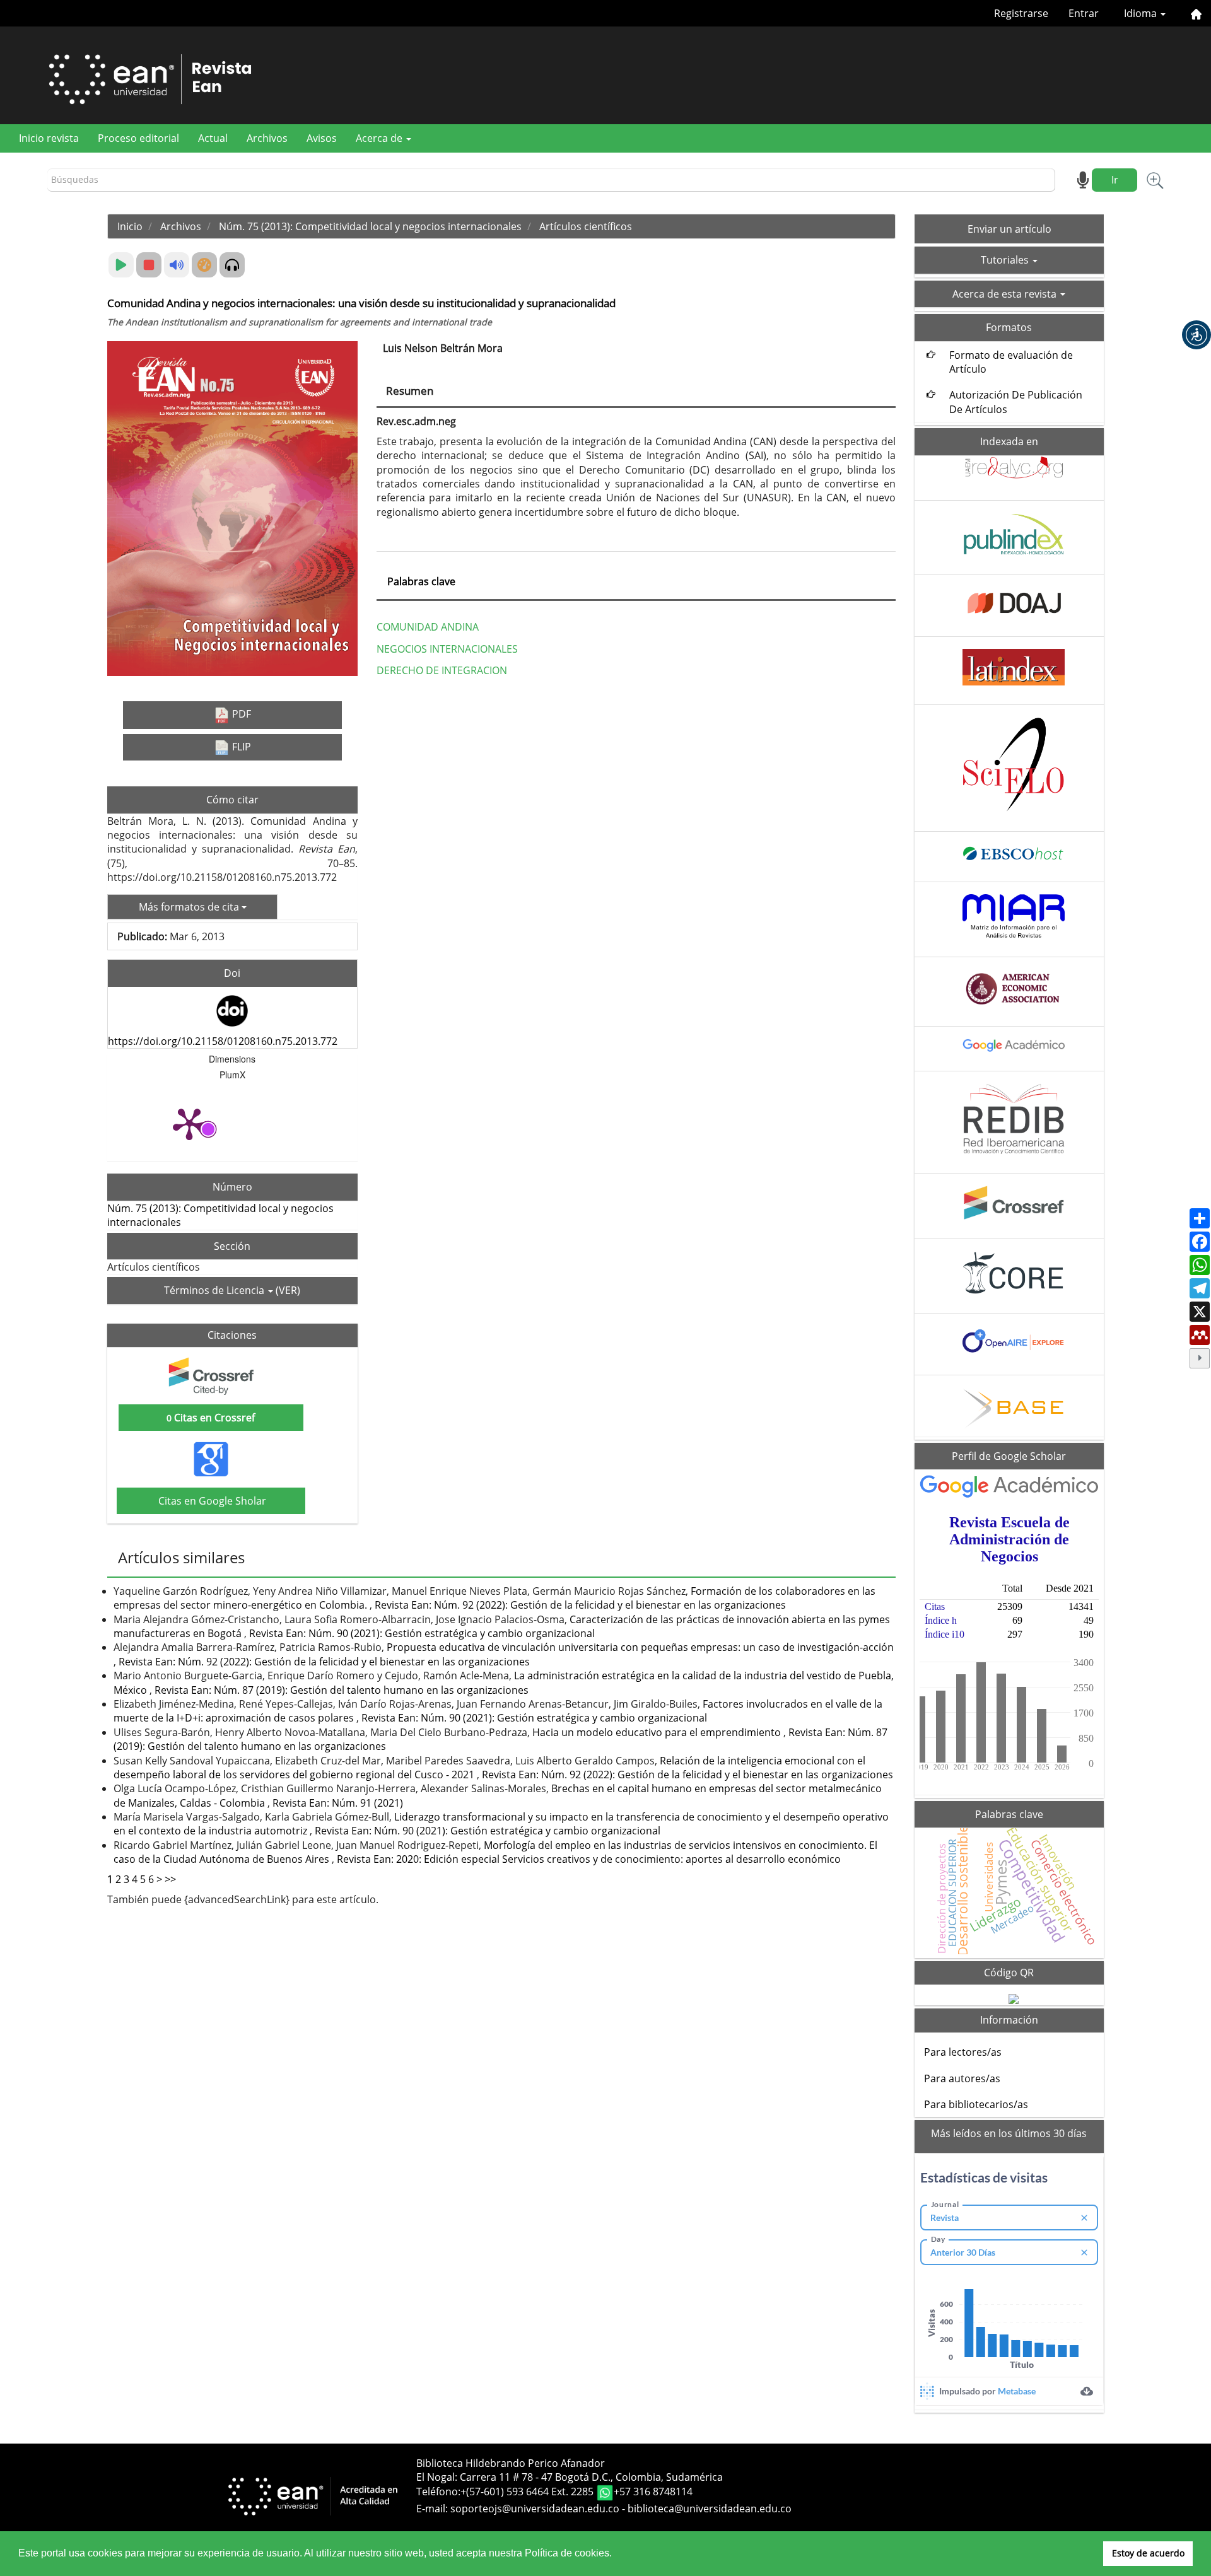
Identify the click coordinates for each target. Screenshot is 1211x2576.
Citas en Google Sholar (211, 1501)
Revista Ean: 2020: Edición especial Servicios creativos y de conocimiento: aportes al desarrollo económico (589, 1859)
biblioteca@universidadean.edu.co (710, 2509)
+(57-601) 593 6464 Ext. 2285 (528, 2492)
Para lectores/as (963, 2052)
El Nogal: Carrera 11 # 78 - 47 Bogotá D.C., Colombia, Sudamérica (570, 2477)
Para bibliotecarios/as (976, 2104)
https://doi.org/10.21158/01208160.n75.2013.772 (223, 1041)
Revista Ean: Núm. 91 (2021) (338, 1803)
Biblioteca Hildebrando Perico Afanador (511, 2463)
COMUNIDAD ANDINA (428, 627)
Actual (213, 138)
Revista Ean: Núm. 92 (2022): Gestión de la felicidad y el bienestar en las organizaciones (580, 1605)
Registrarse (1021, 13)
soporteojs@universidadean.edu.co (535, 2509)
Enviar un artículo (1009, 229)
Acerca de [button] (380, 138)
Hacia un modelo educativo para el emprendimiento (658, 1732)
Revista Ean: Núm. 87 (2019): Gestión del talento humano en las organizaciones (342, 1690)
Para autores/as (962, 2078)
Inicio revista (49, 138)
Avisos (322, 138)
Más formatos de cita (190, 907)
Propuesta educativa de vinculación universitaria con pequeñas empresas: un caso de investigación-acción (640, 1647)
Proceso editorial (138, 138)
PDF (240, 714)
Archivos (267, 138)
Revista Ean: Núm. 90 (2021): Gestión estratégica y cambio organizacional (422, 1633)
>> (170, 1879)
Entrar (1084, 13)
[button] (1196, 335)
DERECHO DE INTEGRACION (442, 670)
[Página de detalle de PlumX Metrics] (189, 1123)
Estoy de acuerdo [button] (1148, 2553)
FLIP (240, 747)
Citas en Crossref (211, 1418)
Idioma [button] (1142, 13)
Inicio (130, 226)
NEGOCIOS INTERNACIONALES (447, 649)
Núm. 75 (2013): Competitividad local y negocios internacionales (370, 226)
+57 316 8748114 (653, 2492)
